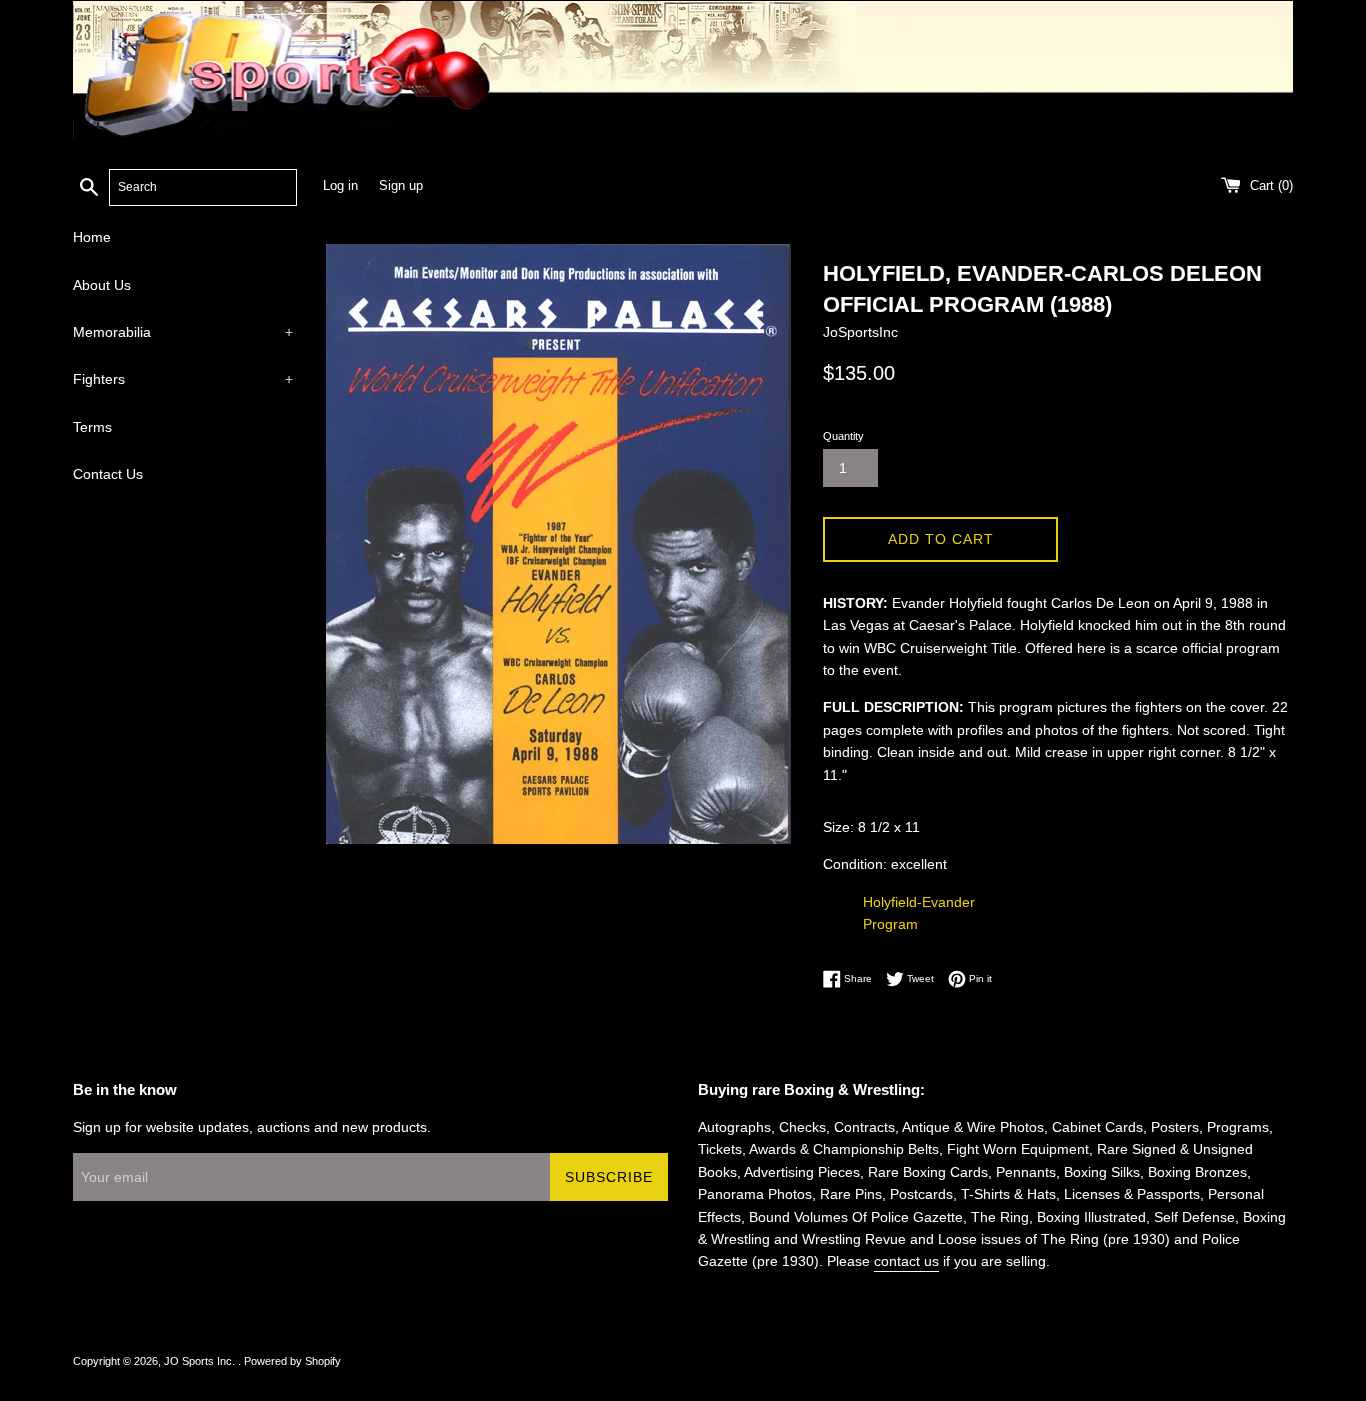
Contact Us (108, 474)
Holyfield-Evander (919, 902)
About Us (102, 285)
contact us (906, 1261)
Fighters (183, 379)
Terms (92, 427)
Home (92, 237)
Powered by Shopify (292, 1361)
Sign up (401, 186)
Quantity (843, 436)
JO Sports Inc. (201, 1361)
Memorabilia (183, 332)
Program (890, 924)
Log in (340, 186)
